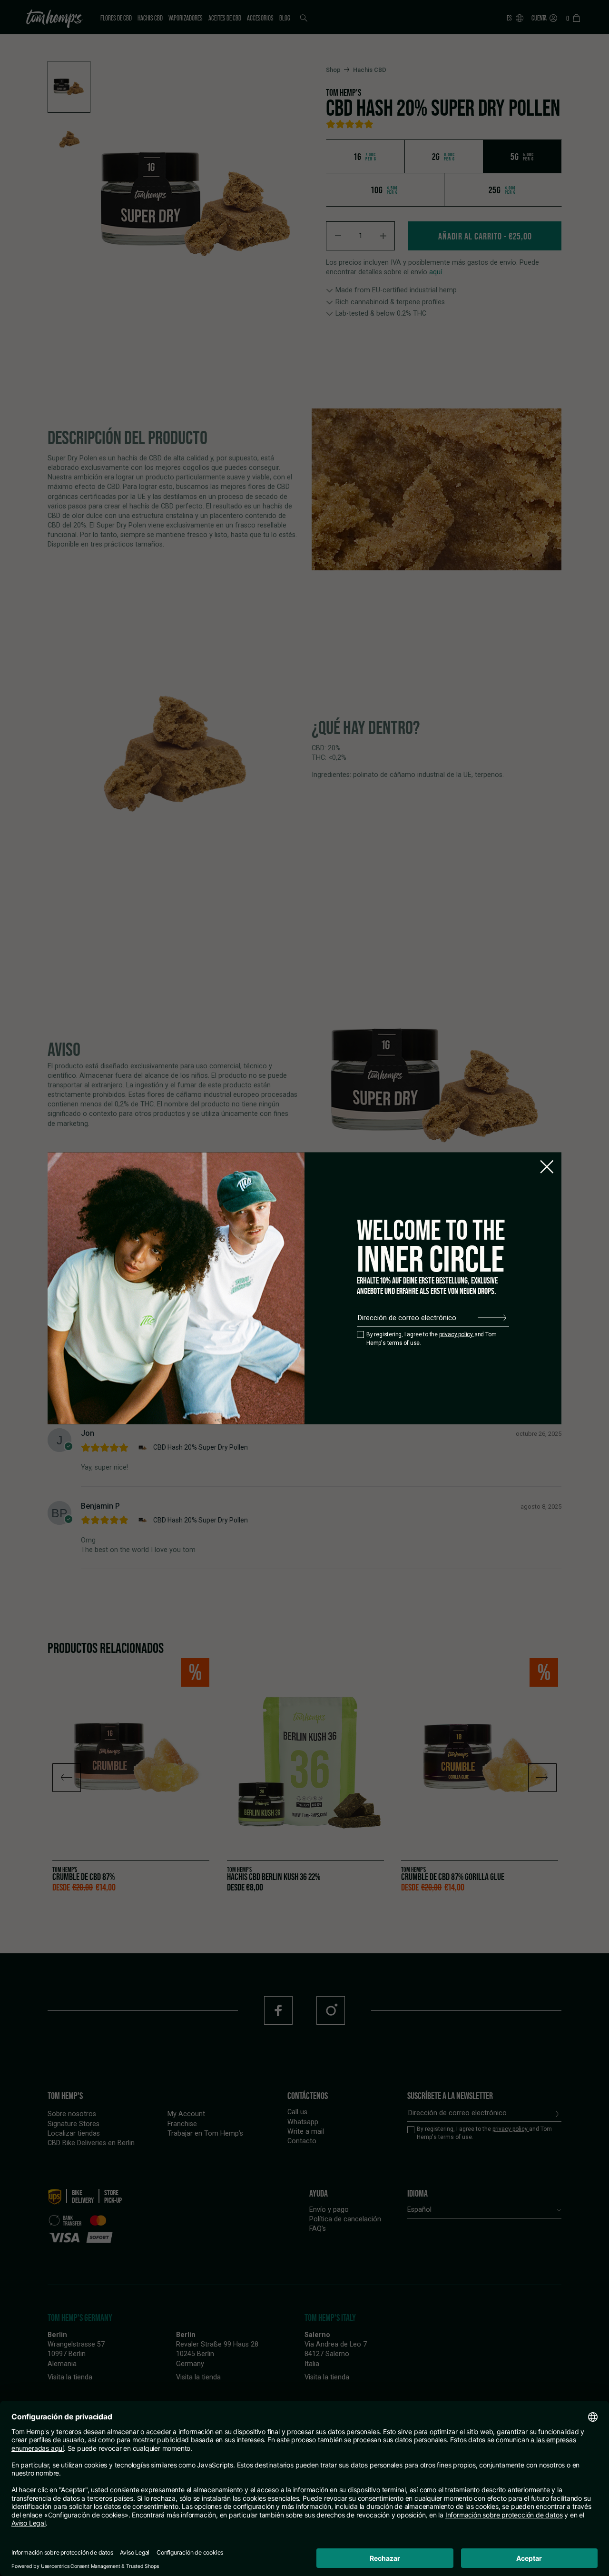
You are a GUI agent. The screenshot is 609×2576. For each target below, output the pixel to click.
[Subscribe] (492, 1318)
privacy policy (457, 1334)
